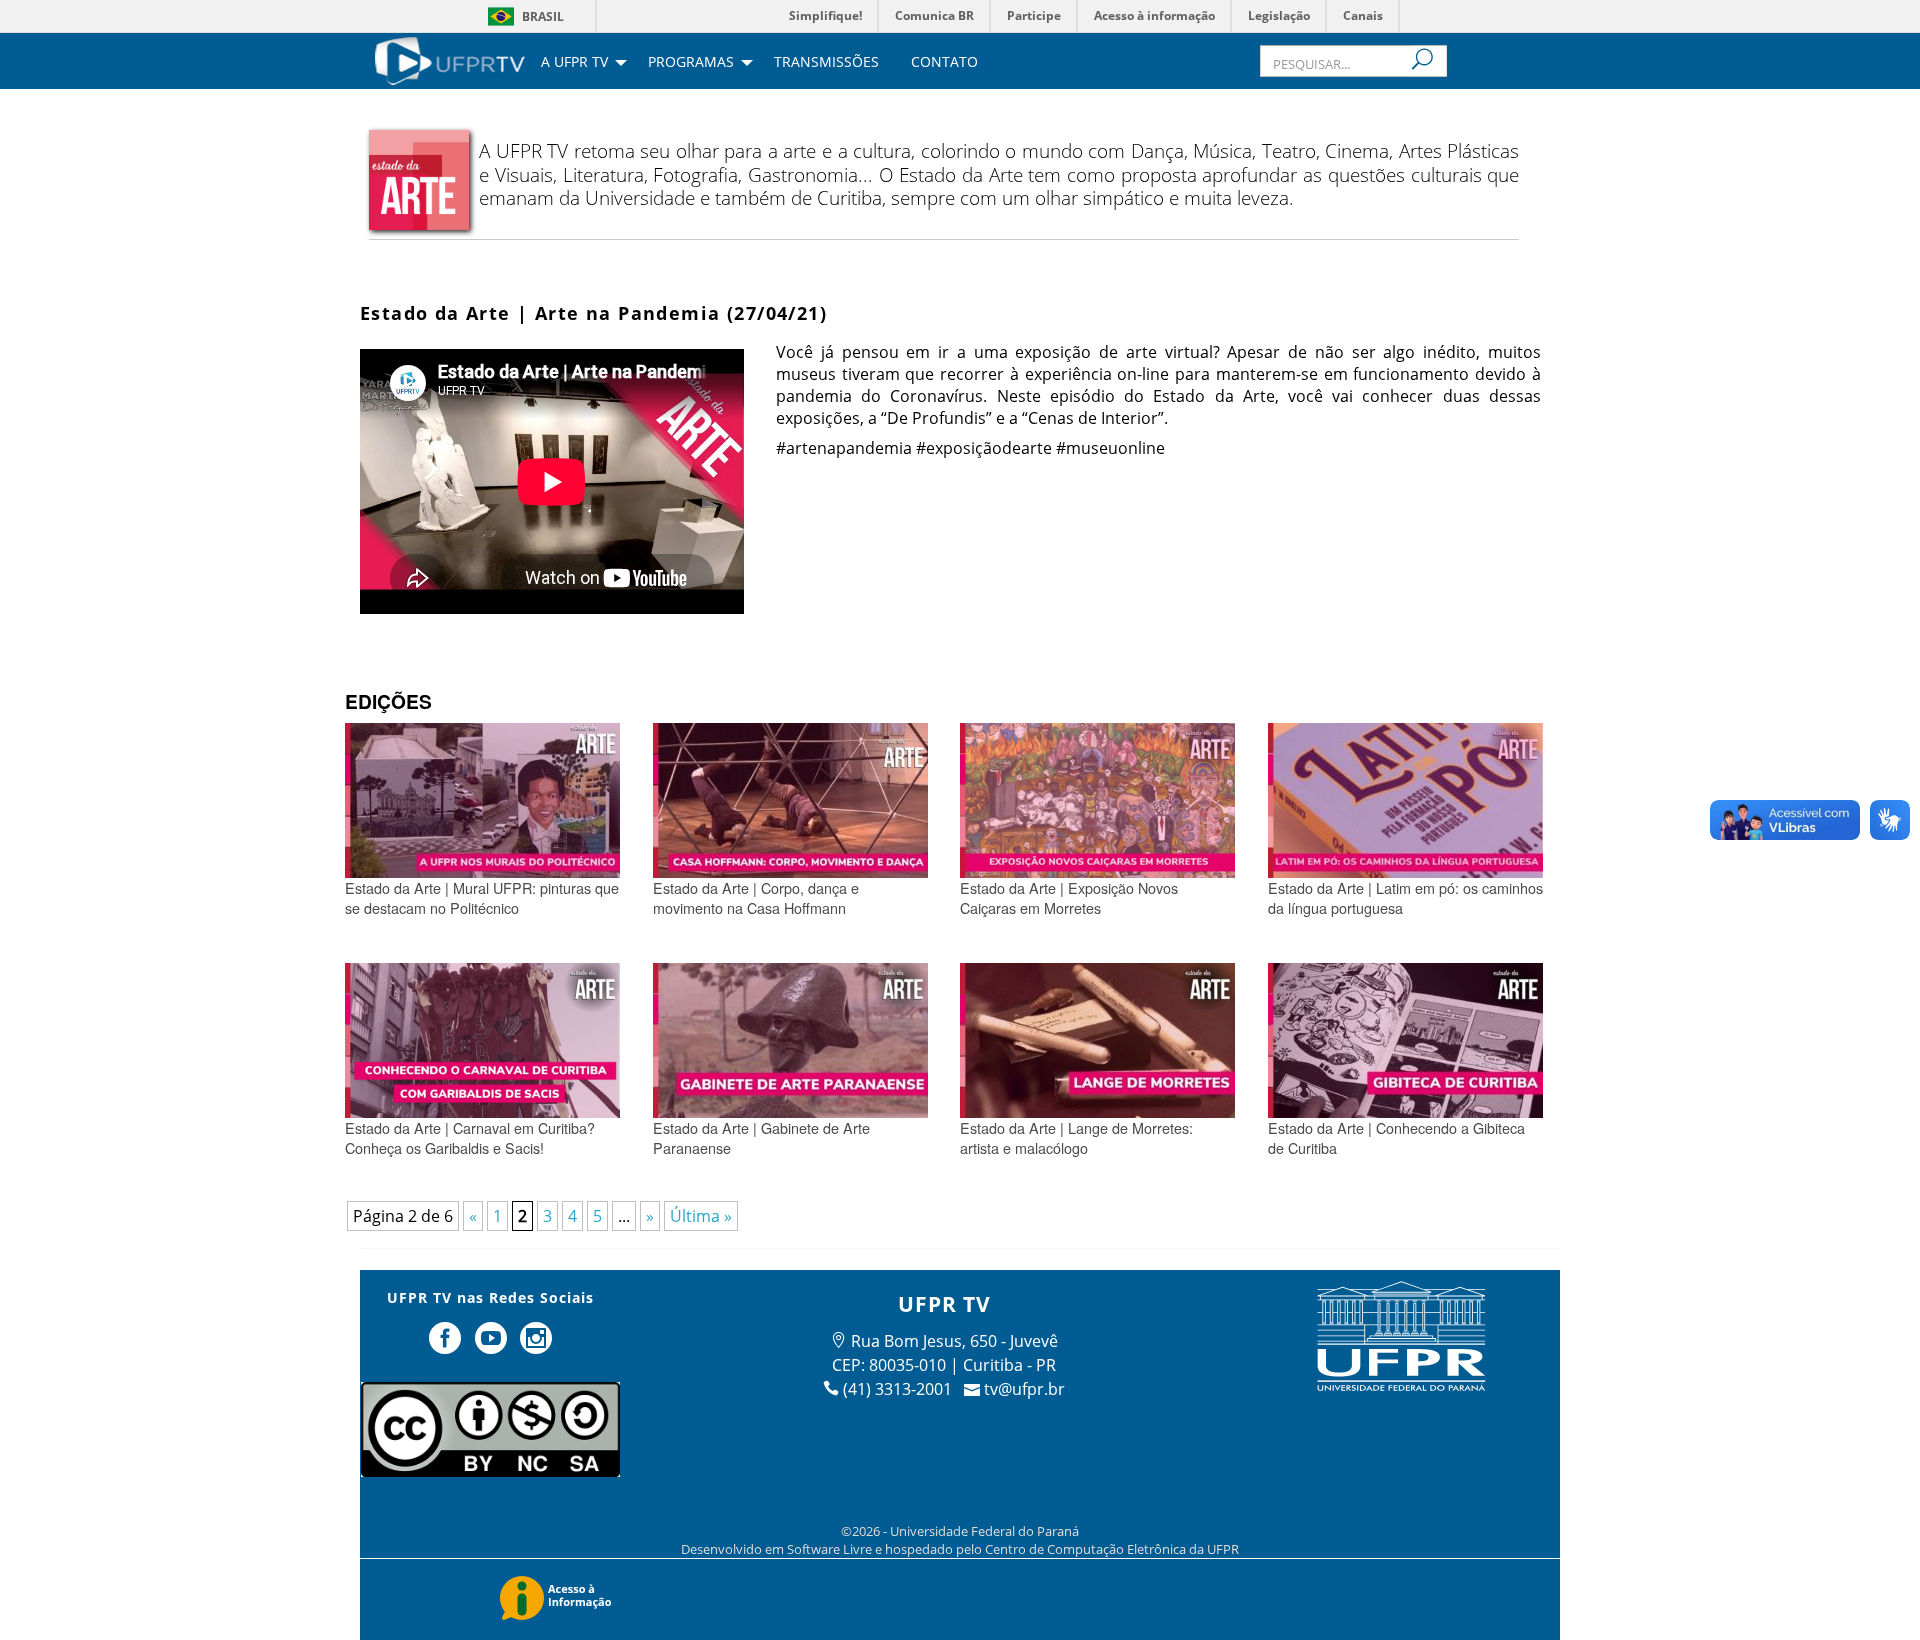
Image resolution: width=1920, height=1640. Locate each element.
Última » (701, 1216)
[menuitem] (450, 59)
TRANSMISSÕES (826, 63)
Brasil (543, 16)
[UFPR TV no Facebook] (447, 1346)
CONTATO (944, 63)
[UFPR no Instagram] (537, 1346)
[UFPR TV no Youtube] (493, 1346)
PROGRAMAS (691, 63)
